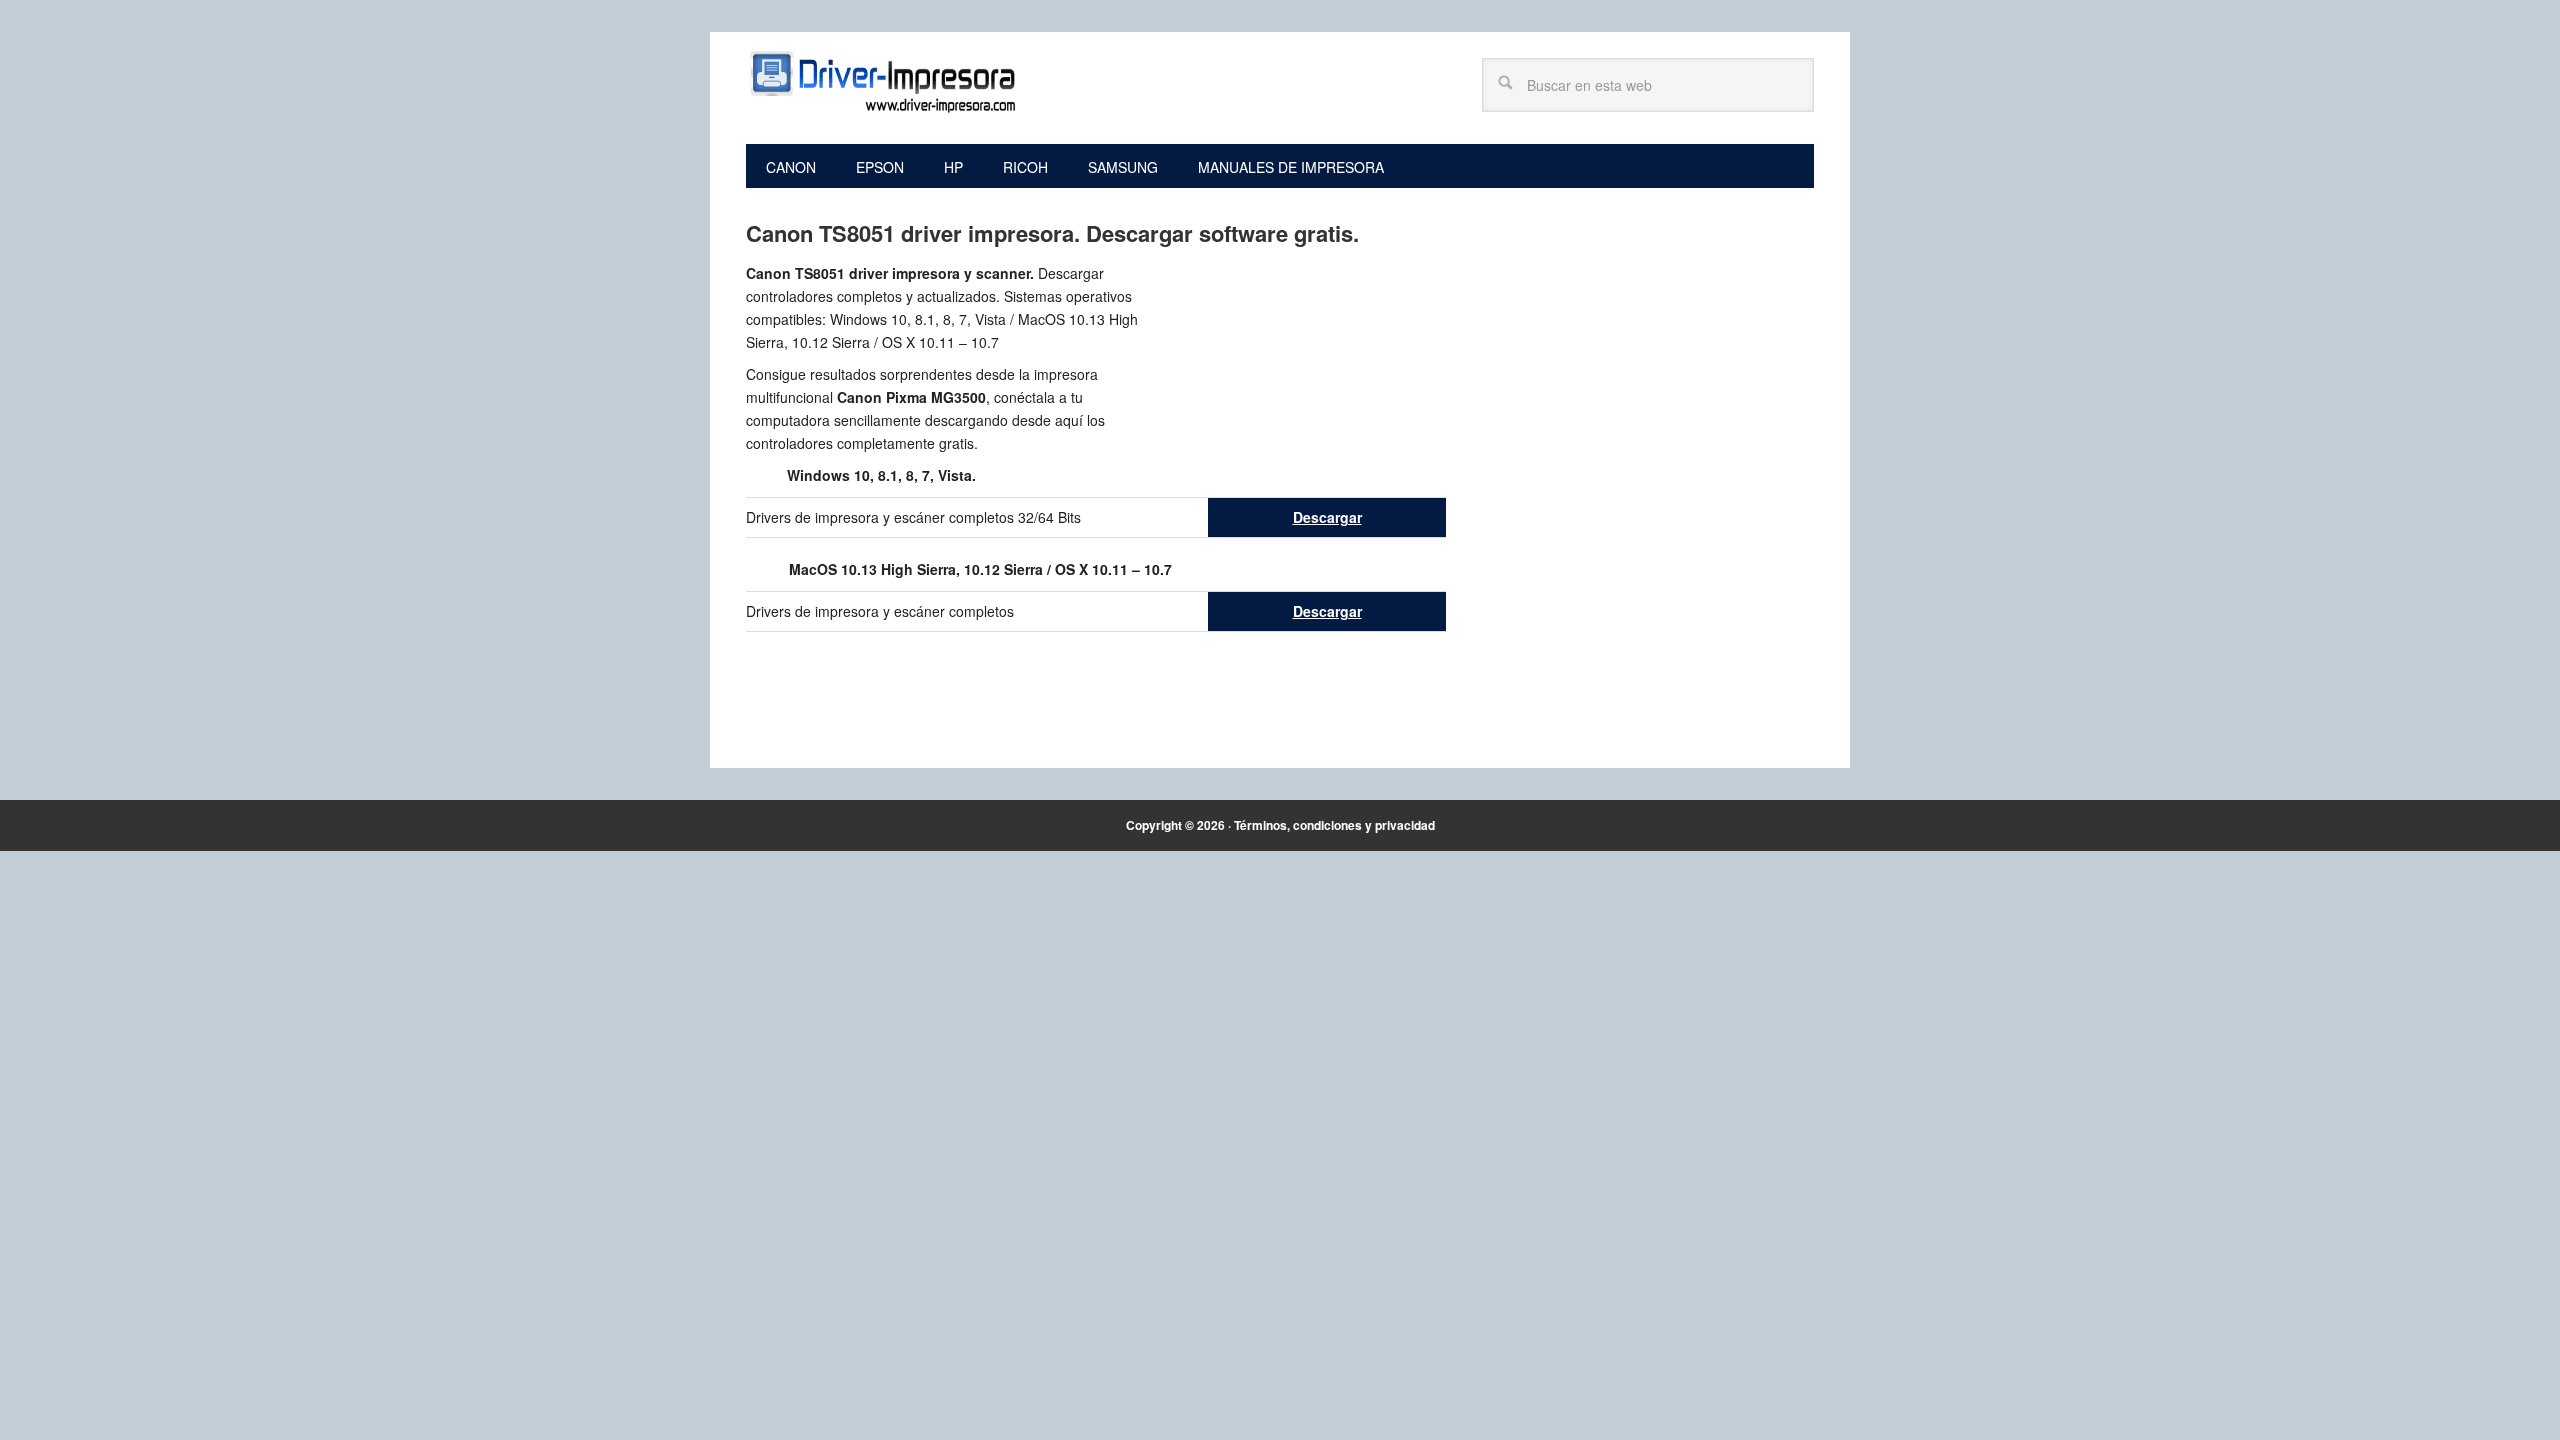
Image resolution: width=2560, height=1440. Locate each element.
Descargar (1327, 517)
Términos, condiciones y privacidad (1334, 825)
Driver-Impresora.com (881, 82)
